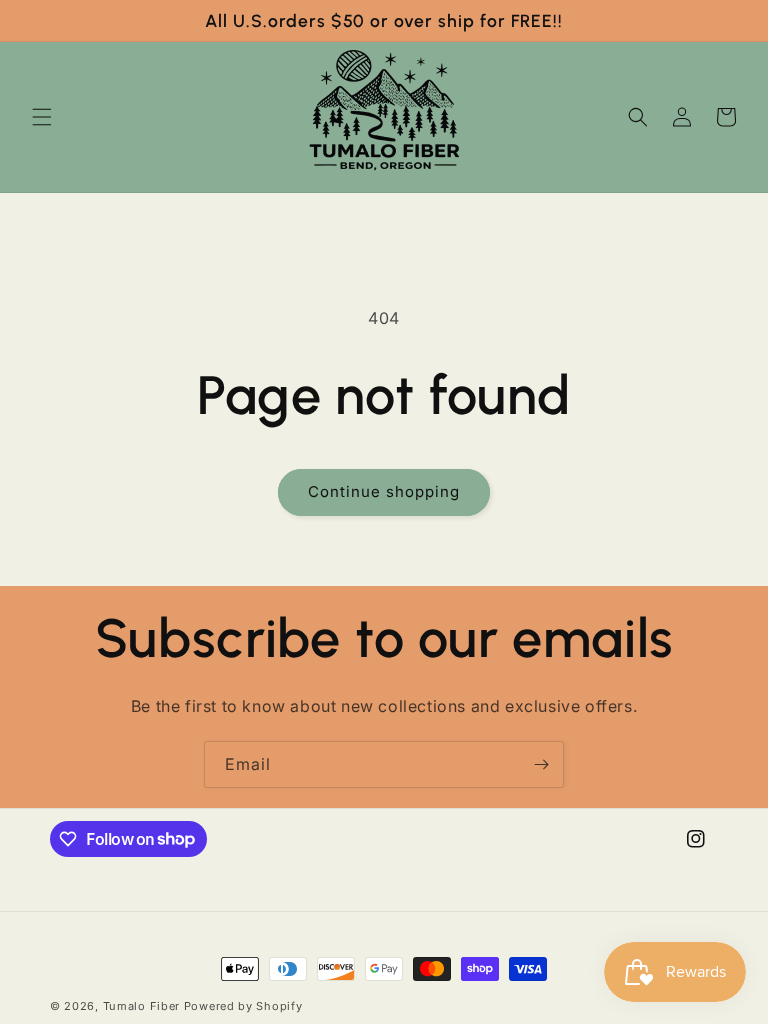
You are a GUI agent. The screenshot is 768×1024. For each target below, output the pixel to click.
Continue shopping (384, 491)
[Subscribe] (541, 764)
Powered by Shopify (243, 1006)
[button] (42, 117)
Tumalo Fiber (141, 1006)
